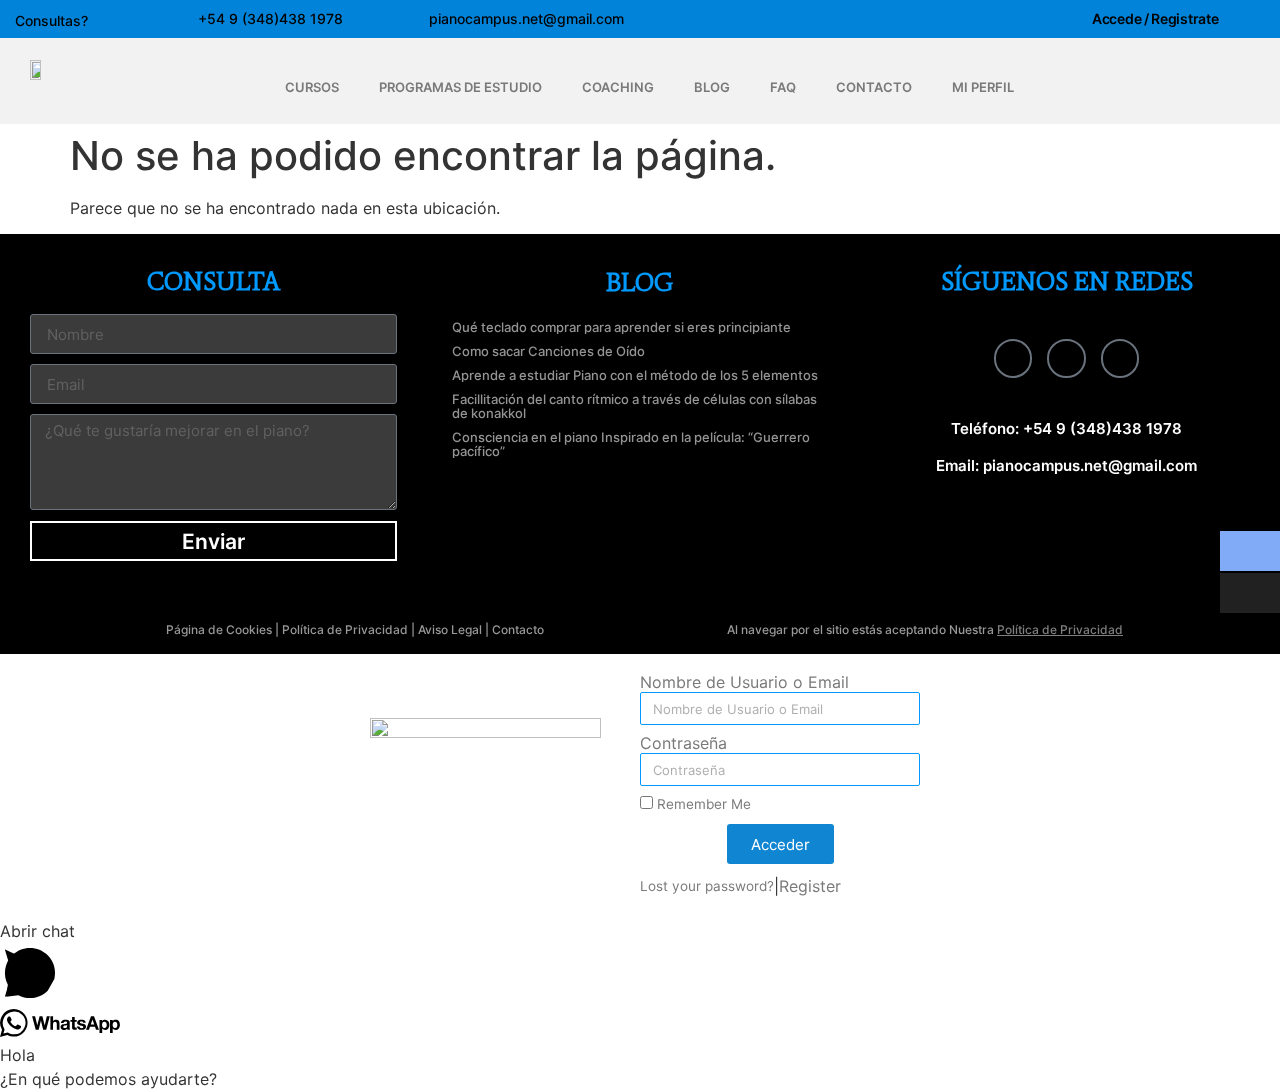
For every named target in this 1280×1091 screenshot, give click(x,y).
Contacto (518, 629)
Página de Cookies (219, 629)
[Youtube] (1120, 358)
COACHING (618, 87)
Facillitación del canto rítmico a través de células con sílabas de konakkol (634, 406)
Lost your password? (707, 886)
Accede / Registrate (1155, 18)
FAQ (783, 87)
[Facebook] (1013, 358)
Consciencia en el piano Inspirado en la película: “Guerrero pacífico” (631, 444)
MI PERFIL (983, 87)
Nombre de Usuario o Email (744, 683)
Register (810, 886)
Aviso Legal (450, 629)
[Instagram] (1066, 358)
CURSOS (312, 87)
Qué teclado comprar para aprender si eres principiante (621, 327)
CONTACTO (874, 87)
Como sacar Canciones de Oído (548, 351)
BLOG (712, 87)
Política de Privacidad (345, 629)
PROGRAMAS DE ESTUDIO (460, 87)
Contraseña (683, 744)
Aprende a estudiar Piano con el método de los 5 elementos (635, 375)
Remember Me (702, 804)
